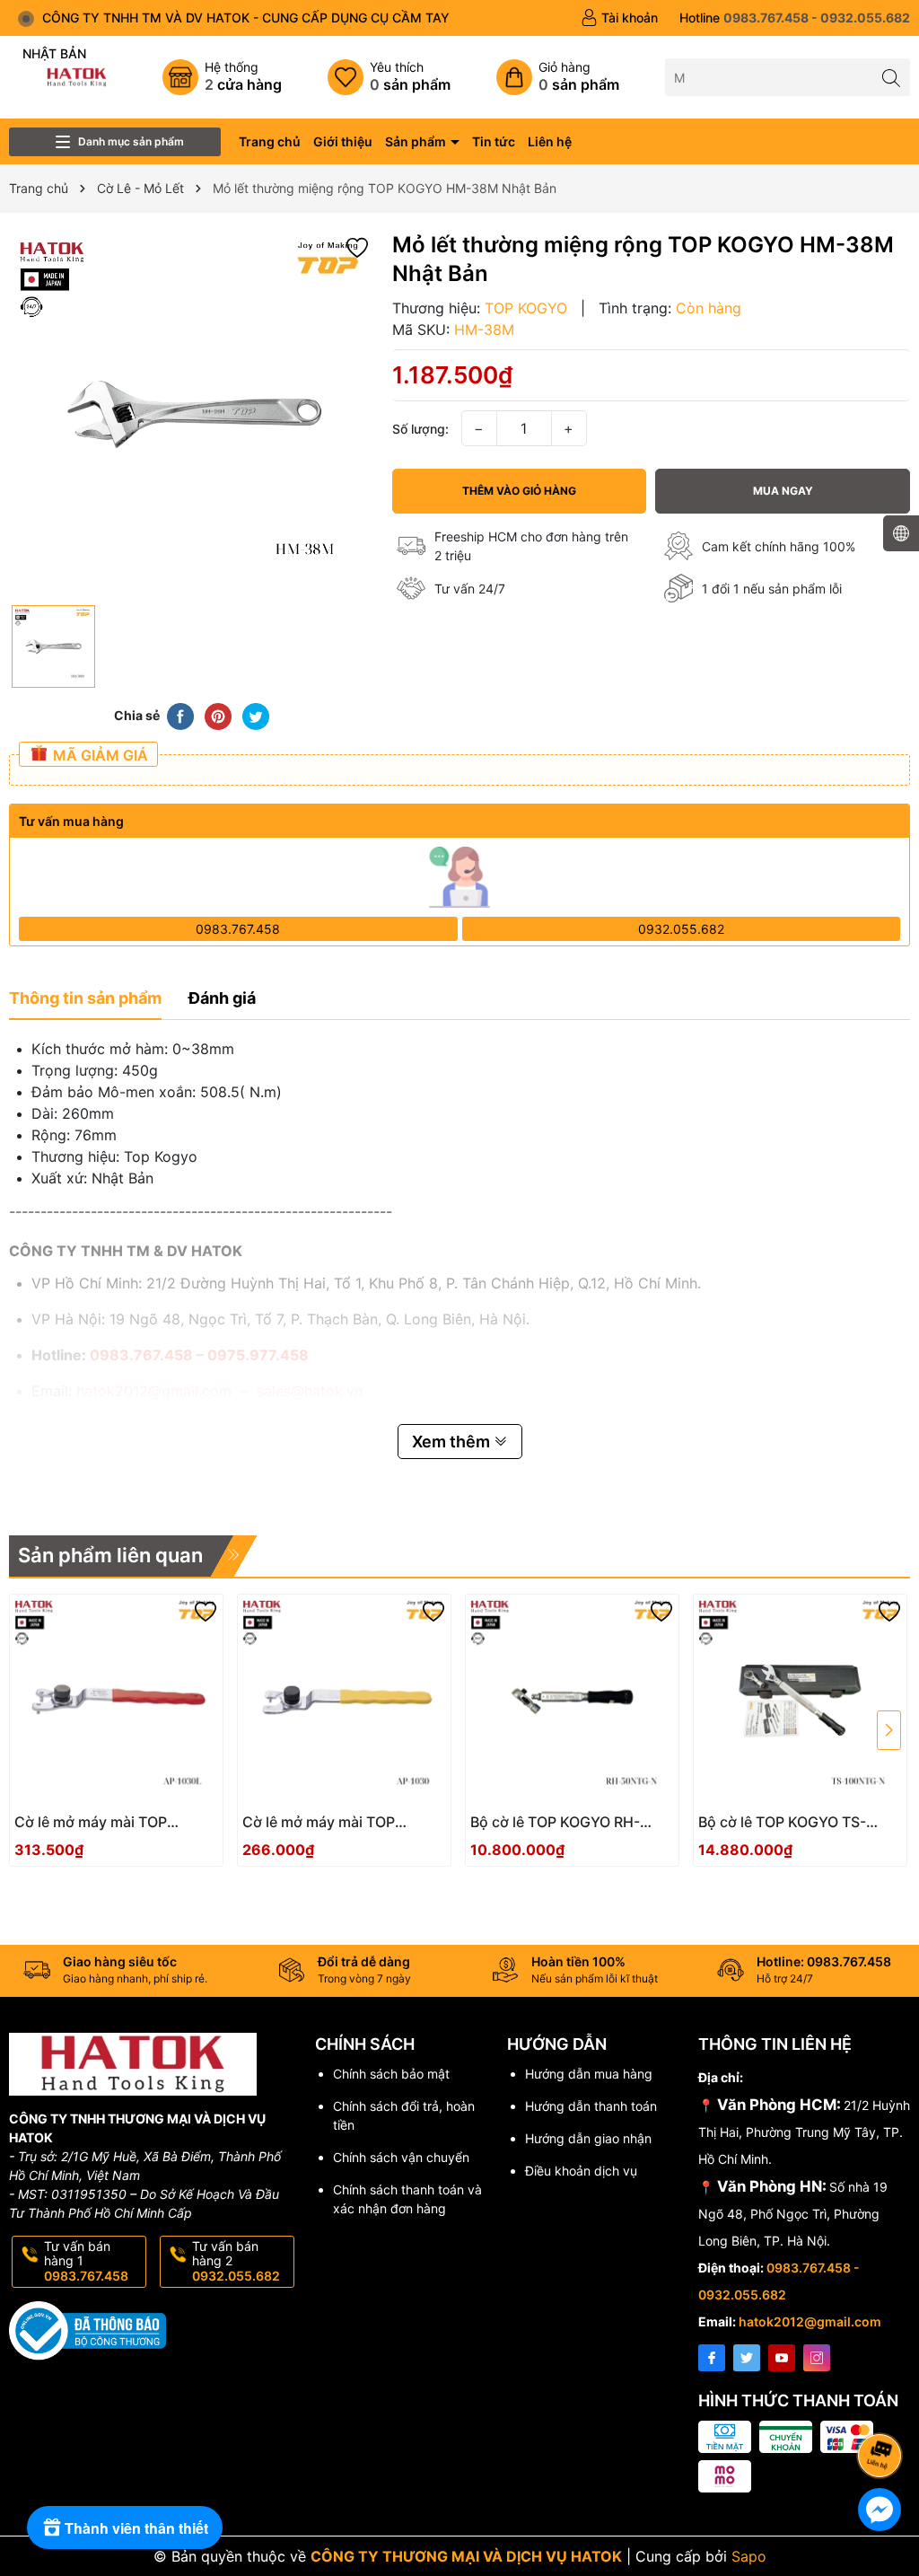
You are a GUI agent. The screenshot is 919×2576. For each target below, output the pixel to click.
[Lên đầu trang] (883, 2408)
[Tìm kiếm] (892, 77)
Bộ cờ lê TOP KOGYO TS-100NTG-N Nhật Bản (782, 1822)
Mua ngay (783, 491)
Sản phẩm (417, 141)
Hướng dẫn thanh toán (591, 2106)
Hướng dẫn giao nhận (588, 2138)
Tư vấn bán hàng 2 (236, 2261)
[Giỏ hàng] (558, 77)
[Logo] (77, 76)
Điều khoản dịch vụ (581, 2171)
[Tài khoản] (619, 18)
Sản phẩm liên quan (110, 1555)
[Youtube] (782, 2358)
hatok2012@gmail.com (810, 2321)
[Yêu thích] (389, 77)
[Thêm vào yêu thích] (357, 246)
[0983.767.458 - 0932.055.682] (795, 18)
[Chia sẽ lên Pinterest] (218, 715)
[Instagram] (817, 2358)
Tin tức (494, 141)
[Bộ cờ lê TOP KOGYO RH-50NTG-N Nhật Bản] (572, 1701)
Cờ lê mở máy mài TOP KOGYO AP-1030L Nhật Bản (108, 1822)
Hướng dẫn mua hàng (589, 2074)
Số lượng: (420, 429)
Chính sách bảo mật (391, 2074)
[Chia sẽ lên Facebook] (180, 715)
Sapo (749, 2556)
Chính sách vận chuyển (401, 2157)
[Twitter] (747, 2358)
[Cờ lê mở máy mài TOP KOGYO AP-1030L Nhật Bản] (116, 1701)
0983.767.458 (238, 929)
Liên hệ (550, 141)
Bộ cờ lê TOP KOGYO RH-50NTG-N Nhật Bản (555, 1822)
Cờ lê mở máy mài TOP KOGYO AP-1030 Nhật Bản (332, 1822)
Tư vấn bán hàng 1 (86, 2261)
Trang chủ (270, 141)
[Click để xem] (192, 413)
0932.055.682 (681, 929)
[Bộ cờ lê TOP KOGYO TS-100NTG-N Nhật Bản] (800, 1701)
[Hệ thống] (222, 77)
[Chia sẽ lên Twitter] (256, 715)
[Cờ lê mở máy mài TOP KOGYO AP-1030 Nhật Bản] (344, 1701)
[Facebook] (712, 2358)
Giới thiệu (343, 141)
